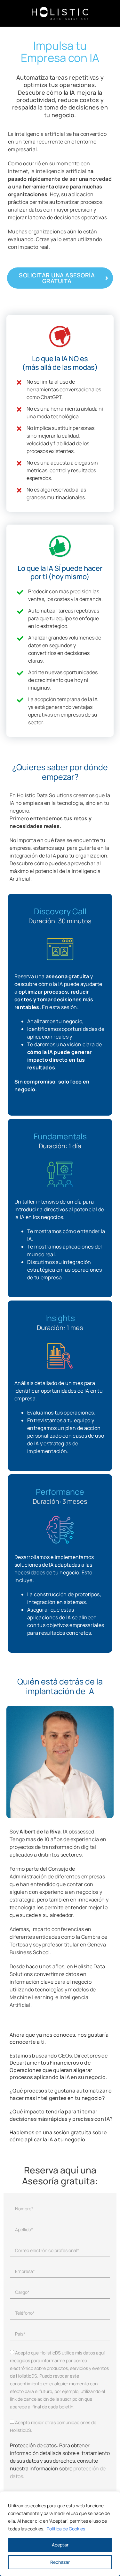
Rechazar (60, 2562)
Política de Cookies (66, 2529)
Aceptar (60, 2545)
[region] (60, 2534)
